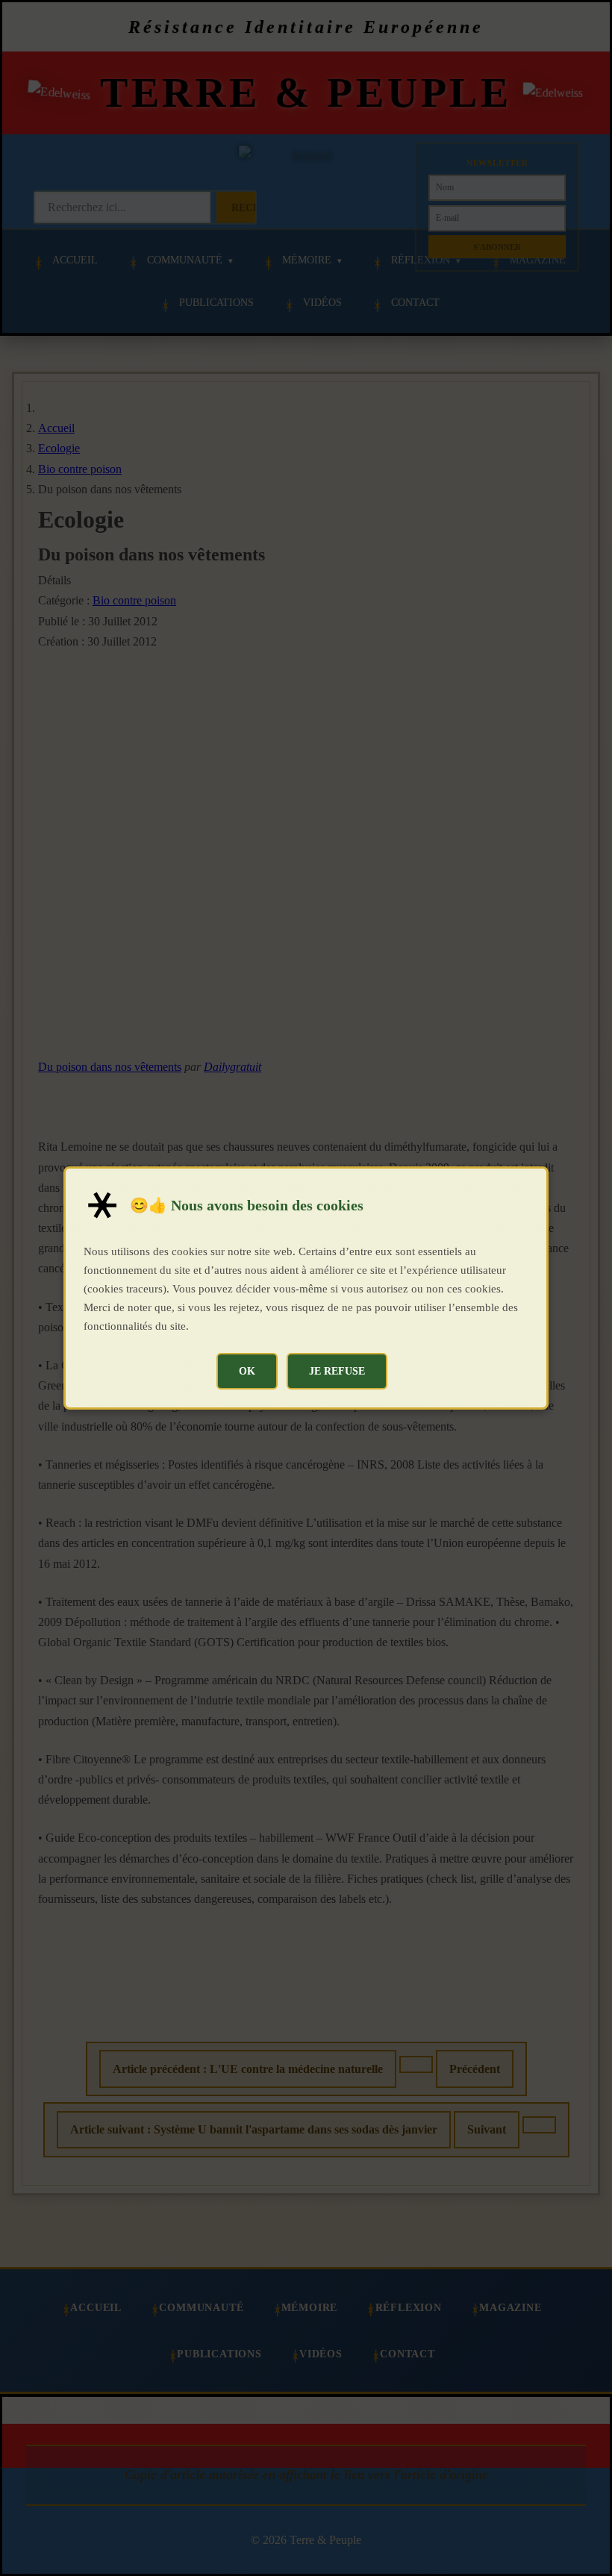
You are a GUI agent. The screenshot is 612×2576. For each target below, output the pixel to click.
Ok (247, 1371)
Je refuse (337, 1371)
